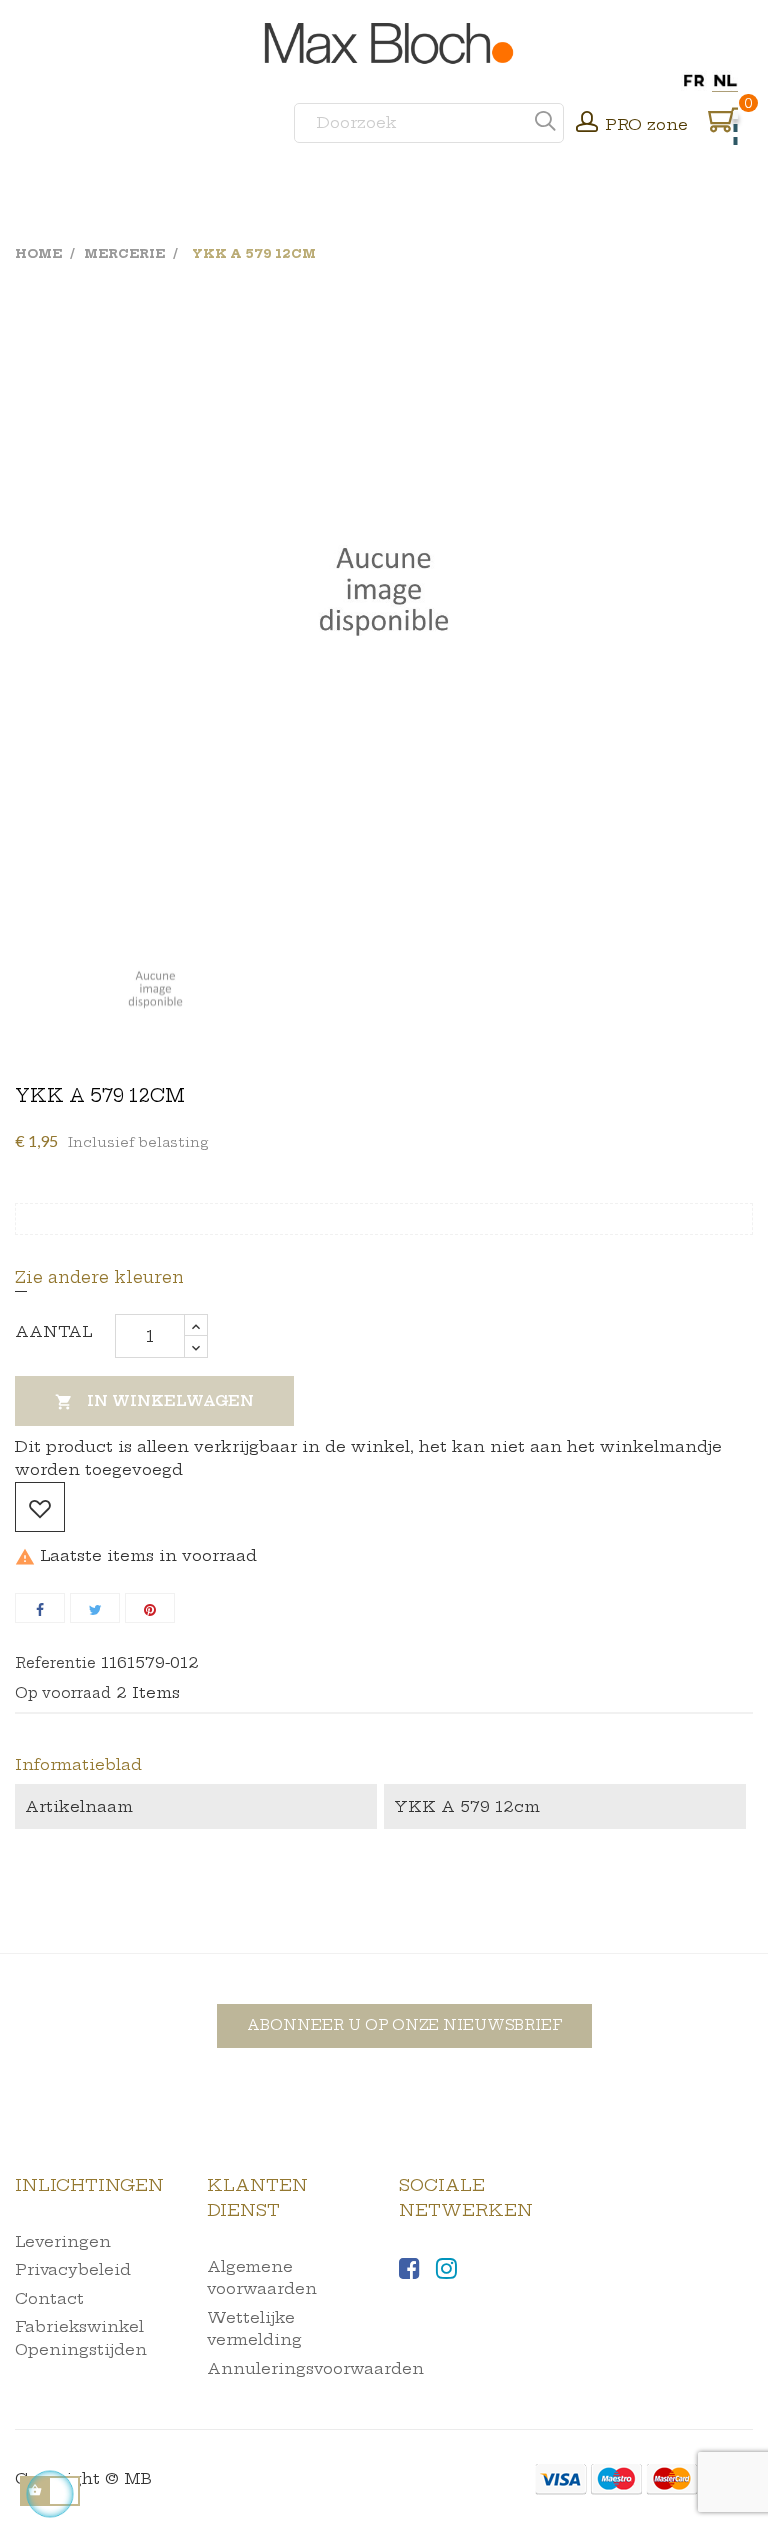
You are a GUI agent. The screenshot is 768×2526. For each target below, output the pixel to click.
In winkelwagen (154, 1401)
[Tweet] (95, 1608)
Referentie (55, 1663)
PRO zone (646, 124)
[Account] (587, 124)
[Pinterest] (150, 1608)
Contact (49, 2298)
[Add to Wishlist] (40, 1507)
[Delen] (40, 1608)
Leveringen (63, 2241)
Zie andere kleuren (99, 1277)
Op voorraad (63, 1693)
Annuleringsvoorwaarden (315, 2368)
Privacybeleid (73, 2269)
